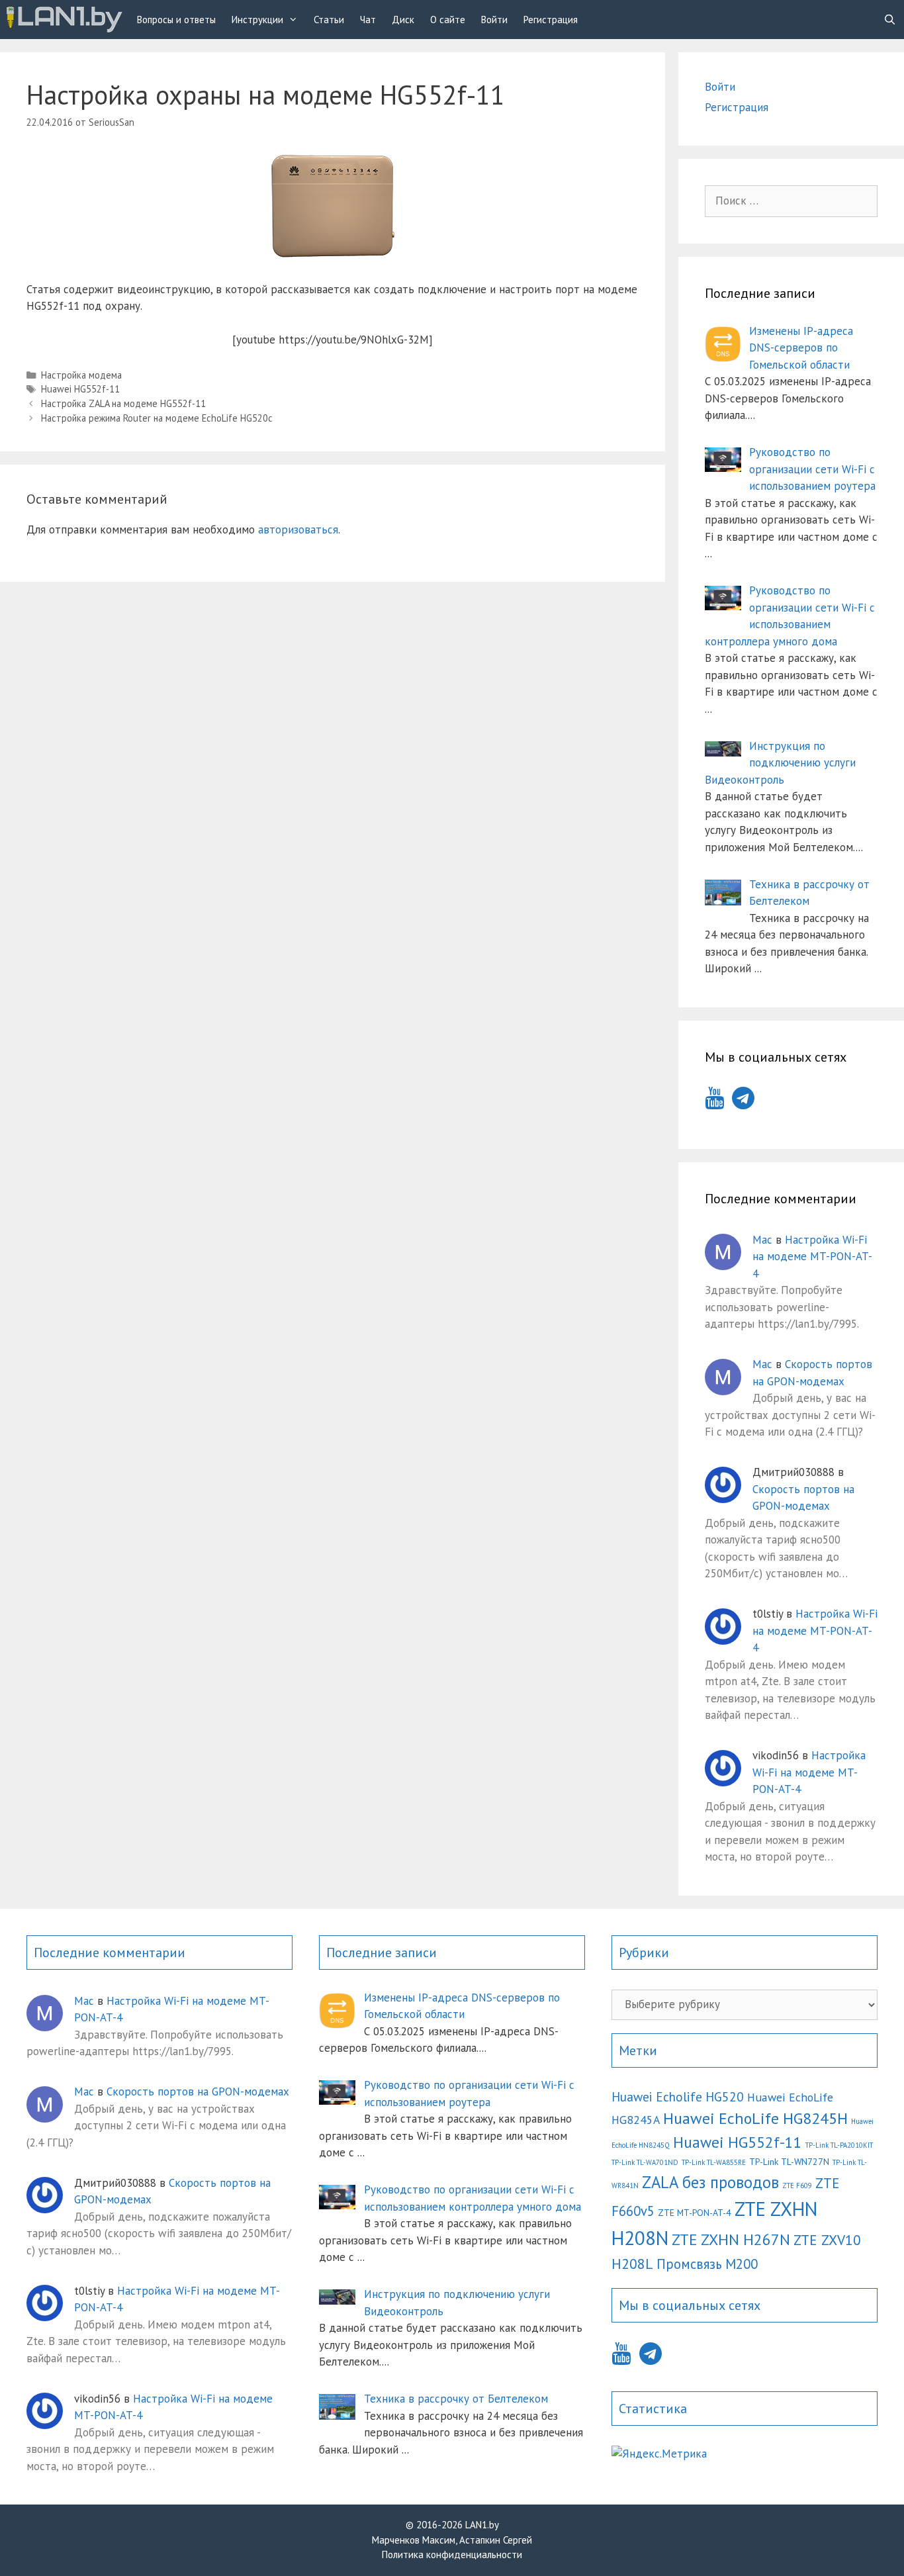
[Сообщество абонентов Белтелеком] (65, 20)
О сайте (448, 20)
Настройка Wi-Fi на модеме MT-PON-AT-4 (812, 1257)
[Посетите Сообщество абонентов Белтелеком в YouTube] (714, 1102)
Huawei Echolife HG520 (678, 2096)
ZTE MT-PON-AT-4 (695, 2213)
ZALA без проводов (710, 2182)
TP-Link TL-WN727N (789, 2162)
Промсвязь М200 (707, 2264)
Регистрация (551, 20)
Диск (403, 20)
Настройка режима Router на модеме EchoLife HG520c (157, 418)
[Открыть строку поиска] (890, 20)
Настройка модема (81, 375)
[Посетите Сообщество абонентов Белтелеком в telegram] (743, 1102)
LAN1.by (482, 2525)
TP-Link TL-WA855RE (714, 2162)
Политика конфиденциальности (452, 2554)
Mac (762, 1240)
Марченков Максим (414, 2540)
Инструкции (257, 20)
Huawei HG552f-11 (80, 389)
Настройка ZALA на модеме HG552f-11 (123, 403)
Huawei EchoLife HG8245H (755, 2118)
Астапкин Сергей (496, 2540)
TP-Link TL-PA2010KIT (839, 2145)
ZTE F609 (797, 2185)
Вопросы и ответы (176, 20)
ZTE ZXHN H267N (731, 2239)
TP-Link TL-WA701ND (645, 2162)
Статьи (329, 20)
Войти (494, 20)
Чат (368, 20)
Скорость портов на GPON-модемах (198, 2092)
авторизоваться (298, 529)
